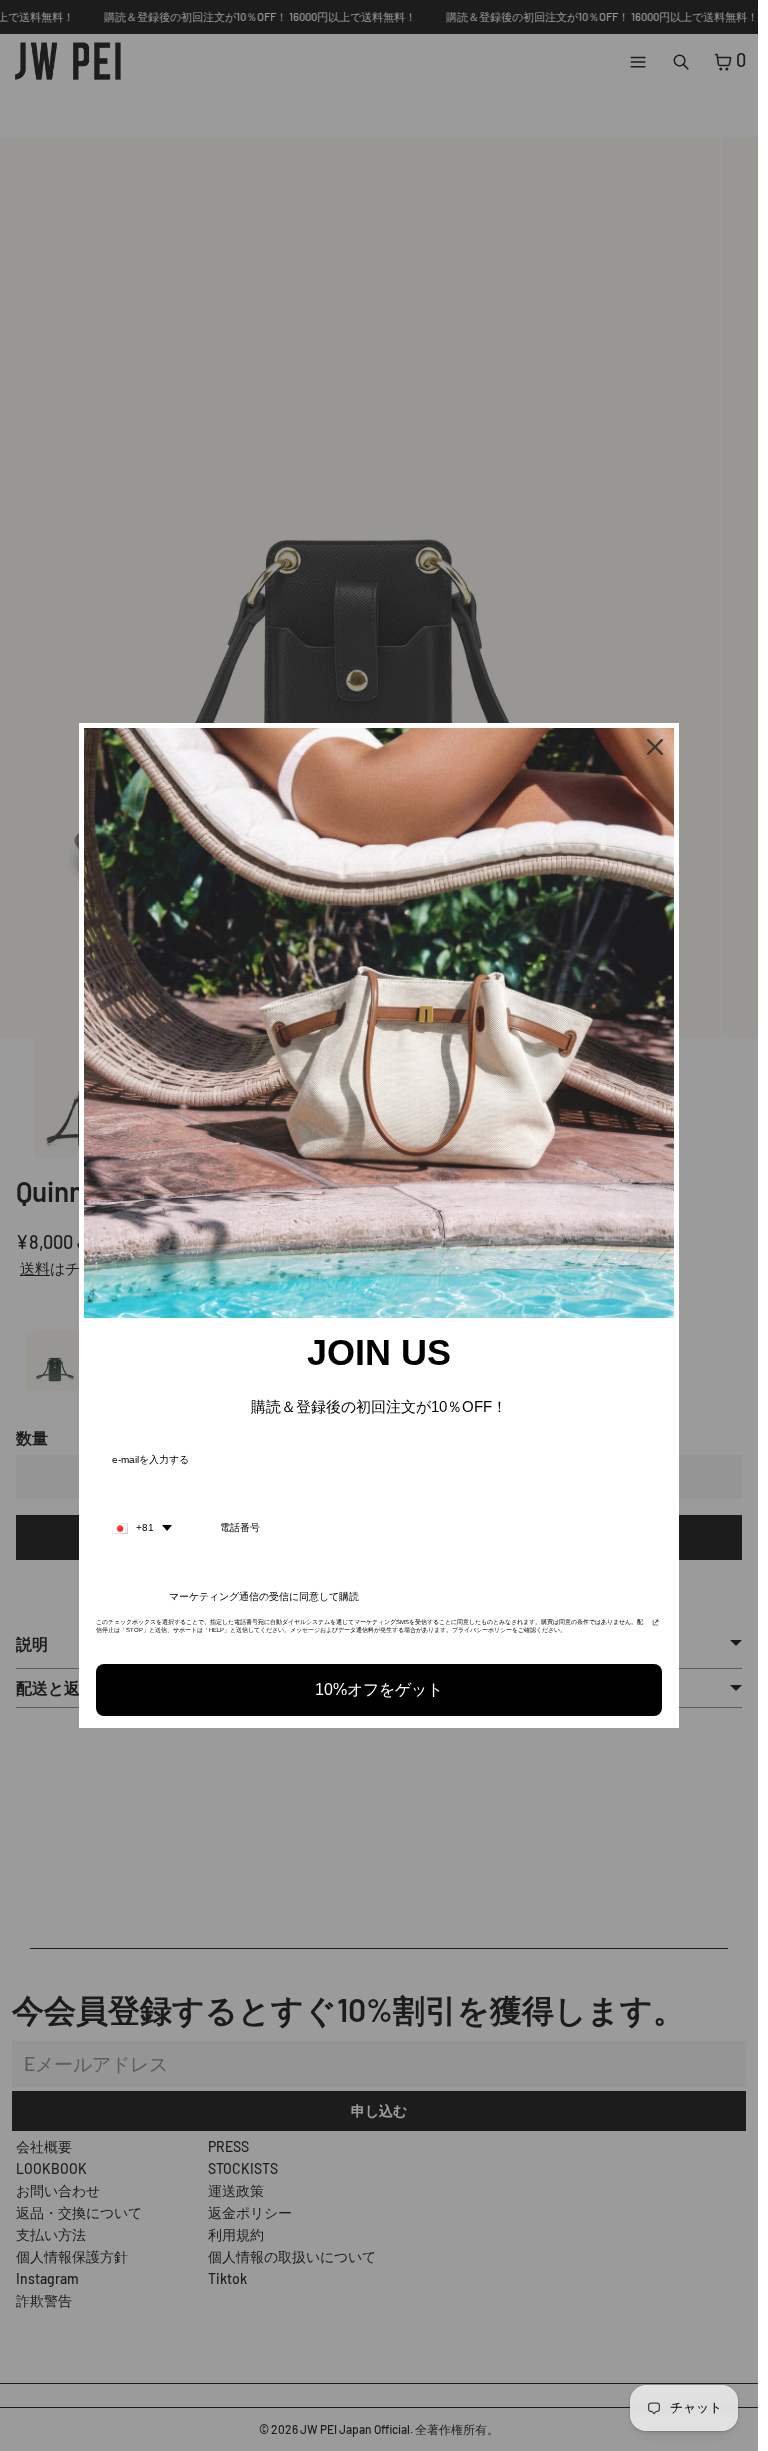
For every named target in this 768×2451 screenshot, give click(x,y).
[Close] (655, 747)
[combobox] (142, 1528)
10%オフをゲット (379, 1689)
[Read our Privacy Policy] (655, 1628)
